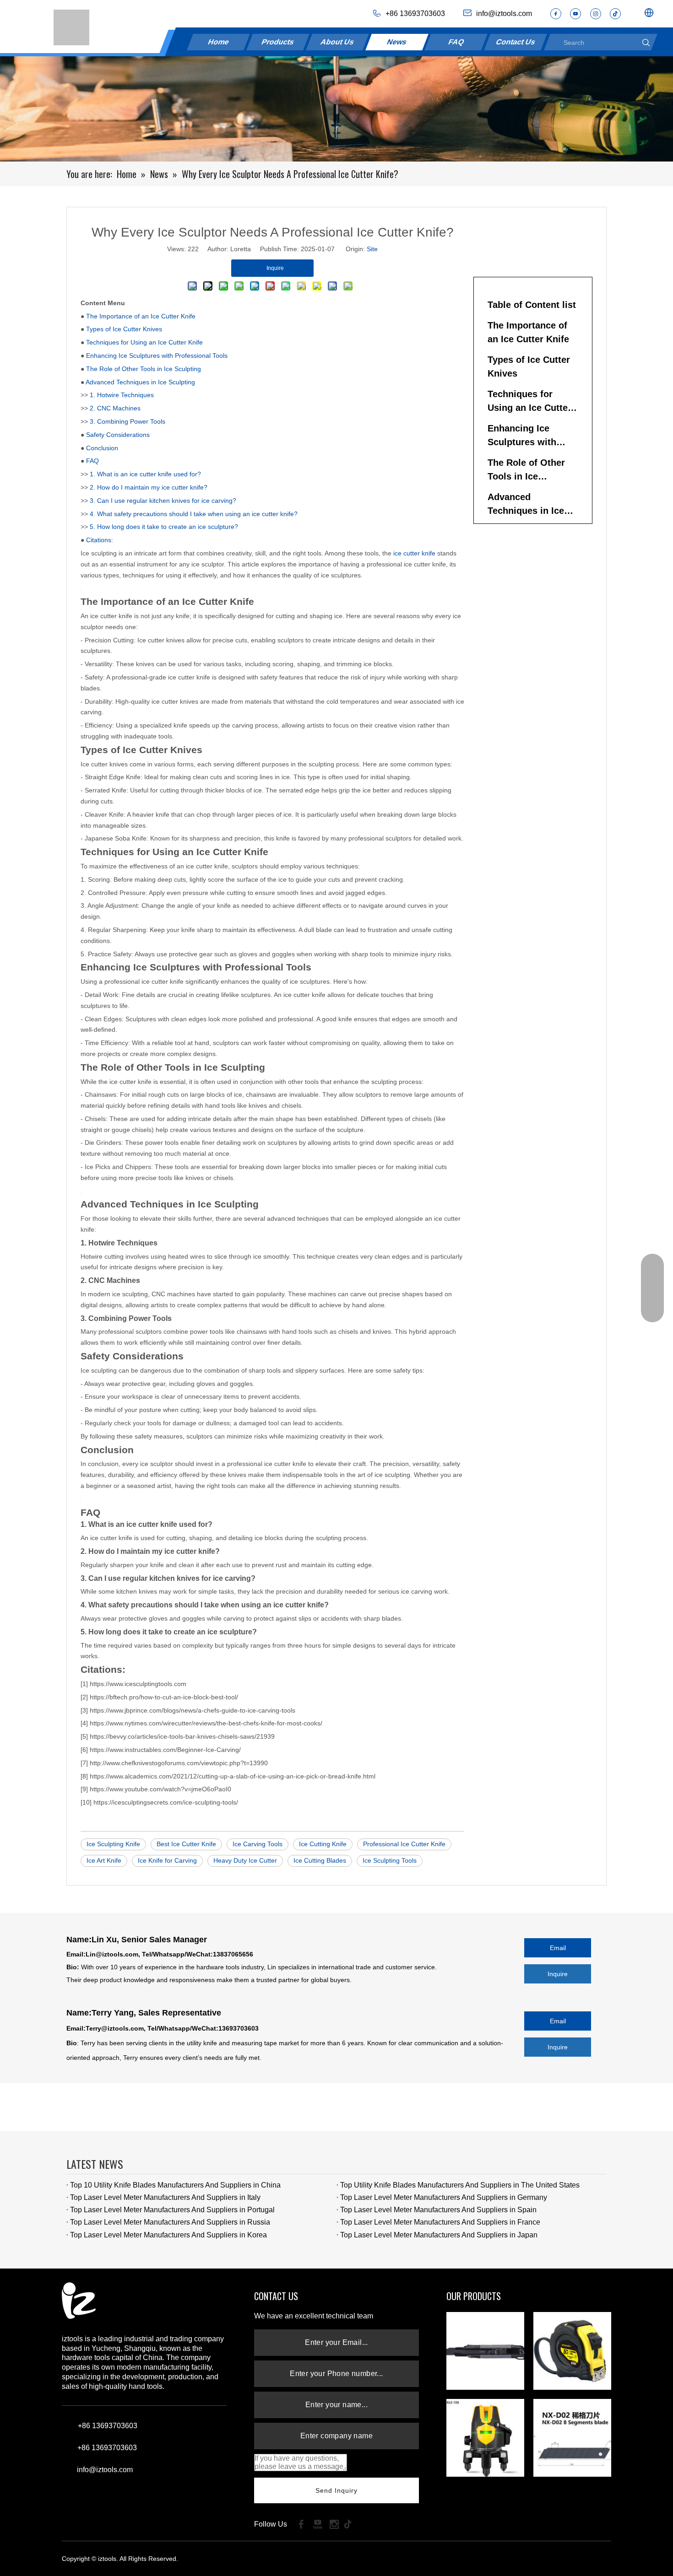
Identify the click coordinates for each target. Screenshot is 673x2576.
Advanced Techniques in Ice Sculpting (140, 382)
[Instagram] (596, 14)
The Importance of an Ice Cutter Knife (141, 316)
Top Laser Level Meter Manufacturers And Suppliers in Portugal (172, 2210)
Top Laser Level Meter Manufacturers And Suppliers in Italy (165, 2197)
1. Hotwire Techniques (122, 395)
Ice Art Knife (104, 1860)
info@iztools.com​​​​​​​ (504, 13)
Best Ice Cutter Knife (186, 1844)
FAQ (456, 42)
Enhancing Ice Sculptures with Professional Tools (157, 356)
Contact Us (516, 42)
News (397, 42)
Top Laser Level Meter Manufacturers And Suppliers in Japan (439, 2235)
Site (372, 249)
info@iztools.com (105, 2470)
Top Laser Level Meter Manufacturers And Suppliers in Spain (438, 2210)
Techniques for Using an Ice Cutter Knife (144, 342)
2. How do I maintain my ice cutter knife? (149, 487)
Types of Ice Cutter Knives (124, 329)
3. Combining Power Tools (128, 421)
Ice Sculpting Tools (390, 1860)
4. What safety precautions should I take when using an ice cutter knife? (194, 514)
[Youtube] (575, 14)
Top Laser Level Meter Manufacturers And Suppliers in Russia (170, 2222)
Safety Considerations (118, 435)
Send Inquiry (337, 2490)
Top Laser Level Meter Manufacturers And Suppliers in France (440, 2222)
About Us (338, 42)
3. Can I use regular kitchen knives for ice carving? (163, 501)
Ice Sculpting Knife (113, 1844)
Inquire (558, 1974)
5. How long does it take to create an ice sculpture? (164, 527)
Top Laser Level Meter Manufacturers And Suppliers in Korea (168, 2235)
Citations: (100, 540)
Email (558, 1948)
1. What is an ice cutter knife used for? (145, 474)
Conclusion (102, 448)
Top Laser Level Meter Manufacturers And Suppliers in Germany (444, 2197)
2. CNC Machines (115, 408)
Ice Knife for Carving (167, 1860)
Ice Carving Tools (258, 1844)
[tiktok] (615, 14)
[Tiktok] (351, 2524)
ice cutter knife (414, 553)
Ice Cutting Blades (320, 1860)
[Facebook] (556, 14)
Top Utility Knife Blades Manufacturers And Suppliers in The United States (460, 2185)
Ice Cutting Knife (323, 1844)
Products (278, 42)
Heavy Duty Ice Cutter (245, 1860)
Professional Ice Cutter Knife (404, 1844)
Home (218, 42)
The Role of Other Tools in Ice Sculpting (144, 369)
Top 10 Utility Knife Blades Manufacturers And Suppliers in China (175, 2185)
